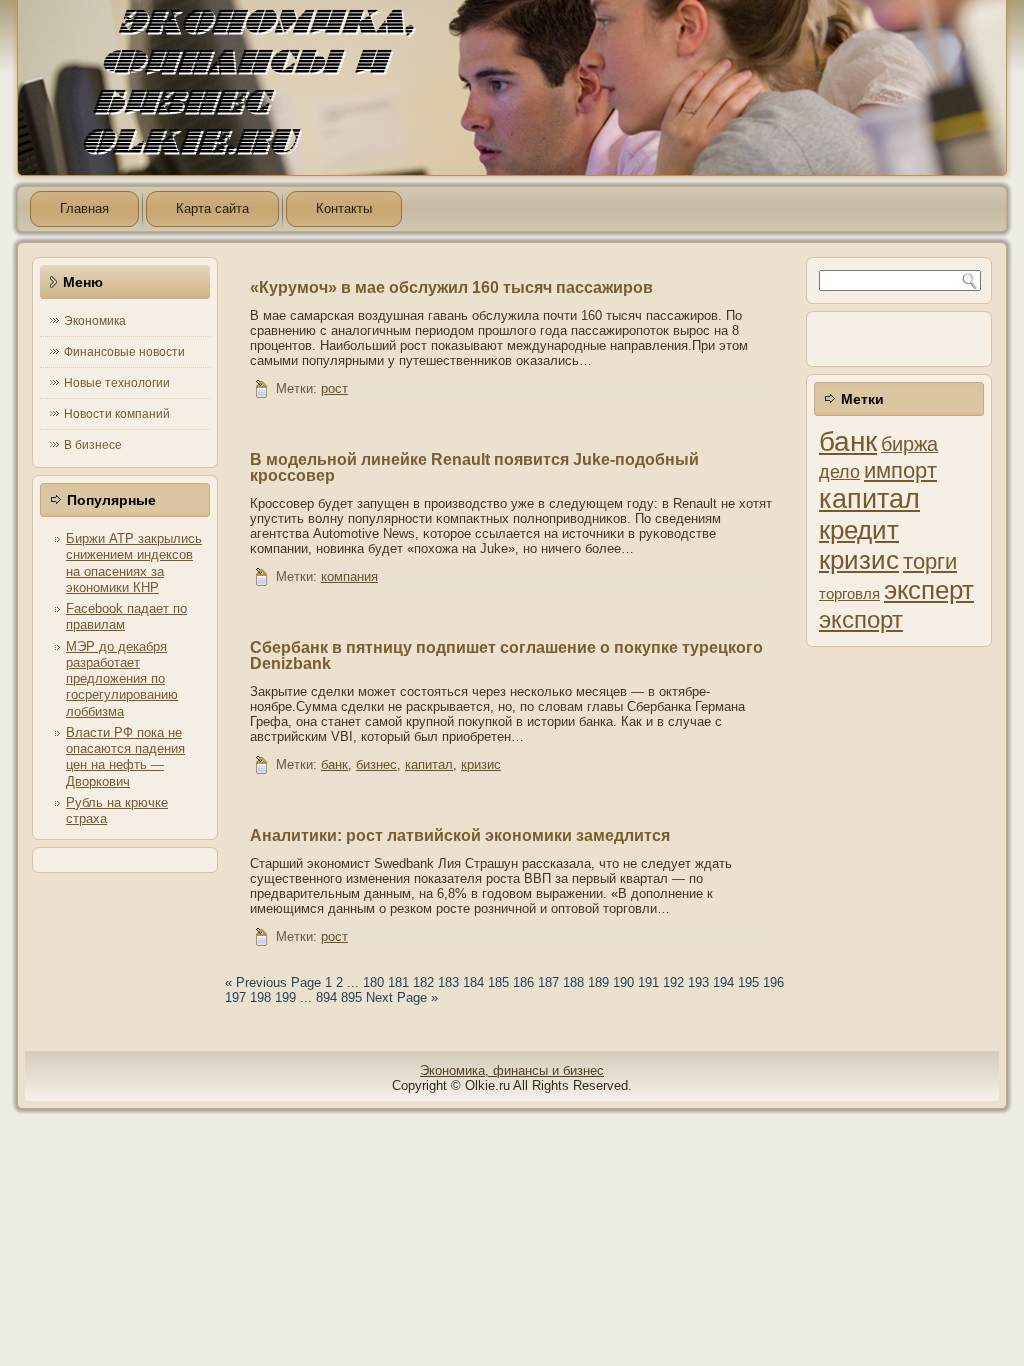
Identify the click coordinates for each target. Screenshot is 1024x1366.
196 (773, 982)
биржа (909, 444)
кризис (481, 764)
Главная (84, 208)
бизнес (376, 764)
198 (260, 997)
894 (326, 997)
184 (473, 982)
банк (334, 764)
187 (548, 982)
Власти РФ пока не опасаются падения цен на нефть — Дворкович (125, 757)
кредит (859, 530)
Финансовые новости (124, 352)
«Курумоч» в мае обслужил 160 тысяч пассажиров (451, 287)
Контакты (344, 208)
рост (334, 388)
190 (623, 982)
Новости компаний (117, 414)
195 (748, 982)
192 (673, 982)
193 (698, 982)
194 (723, 982)
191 (648, 982)
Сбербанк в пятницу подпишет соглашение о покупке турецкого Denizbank (506, 655)
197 (235, 997)
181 (398, 982)
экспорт (861, 619)
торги (930, 561)
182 (423, 982)
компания (349, 576)
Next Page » (402, 997)
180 (373, 982)
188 (573, 982)
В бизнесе (93, 445)
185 (498, 982)
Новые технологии (117, 383)
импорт (900, 470)
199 (285, 997)
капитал (429, 764)
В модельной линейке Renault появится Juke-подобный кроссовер (474, 467)
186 (523, 982)
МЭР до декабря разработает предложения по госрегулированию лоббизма (122, 679)
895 (351, 997)
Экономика (95, 321)
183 (448, 982)
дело (839, 472)
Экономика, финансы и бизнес (512, 1070)
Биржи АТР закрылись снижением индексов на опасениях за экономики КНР (134, 563)
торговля (849, 594)
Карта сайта (212, 208)
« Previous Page (273, 982)
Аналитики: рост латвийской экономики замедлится (460, 835)
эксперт (929, 590)
